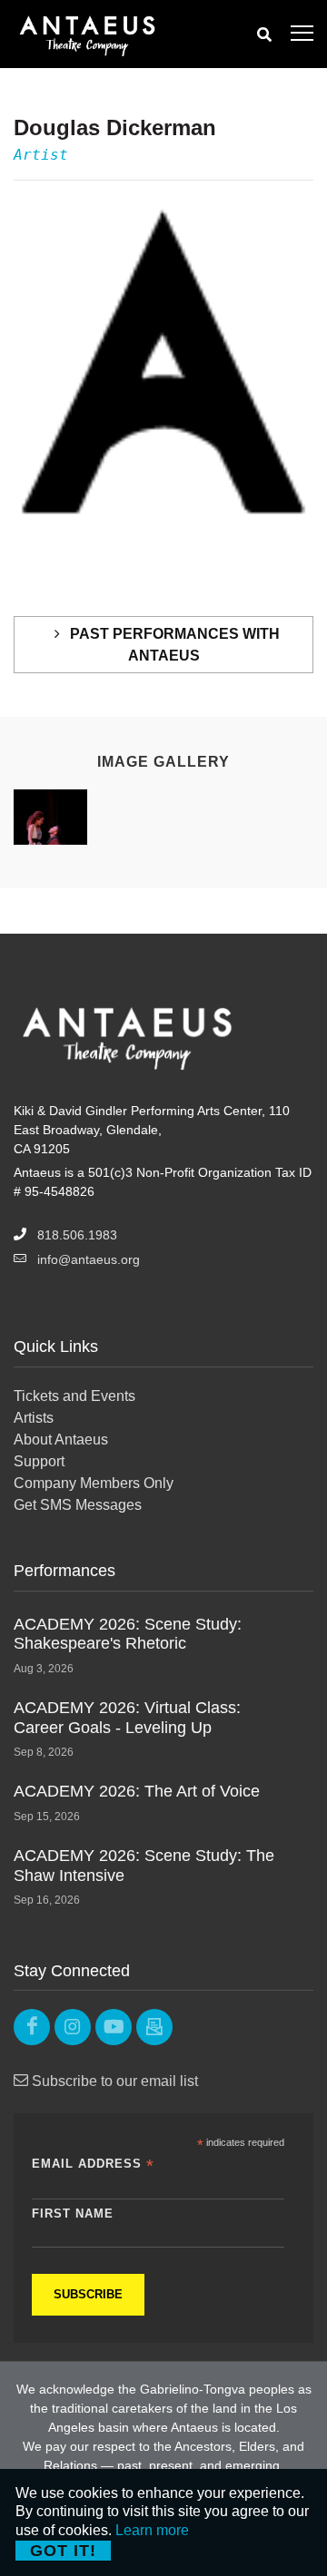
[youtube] (114, 2027)
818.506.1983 (77, 1235)
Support (39, 1461)
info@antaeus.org (89, 1259)
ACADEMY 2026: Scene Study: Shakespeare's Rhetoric (128, 1634)
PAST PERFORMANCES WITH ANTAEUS (173, 645)
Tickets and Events (74, 1396)
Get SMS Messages (78, 1505)
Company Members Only (94, 1483)
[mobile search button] (264, 34)
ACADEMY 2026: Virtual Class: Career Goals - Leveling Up (127, 1718)
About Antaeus (61, 1440)
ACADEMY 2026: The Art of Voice (137, 1791)
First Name (73, 2214)
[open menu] (302, 34)
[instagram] (73, 2027)
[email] (154, 2027)
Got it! (63, 2551)
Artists (34, 1418)
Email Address (93, 2165)
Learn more (152, 2530)
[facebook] (32, 2027)
